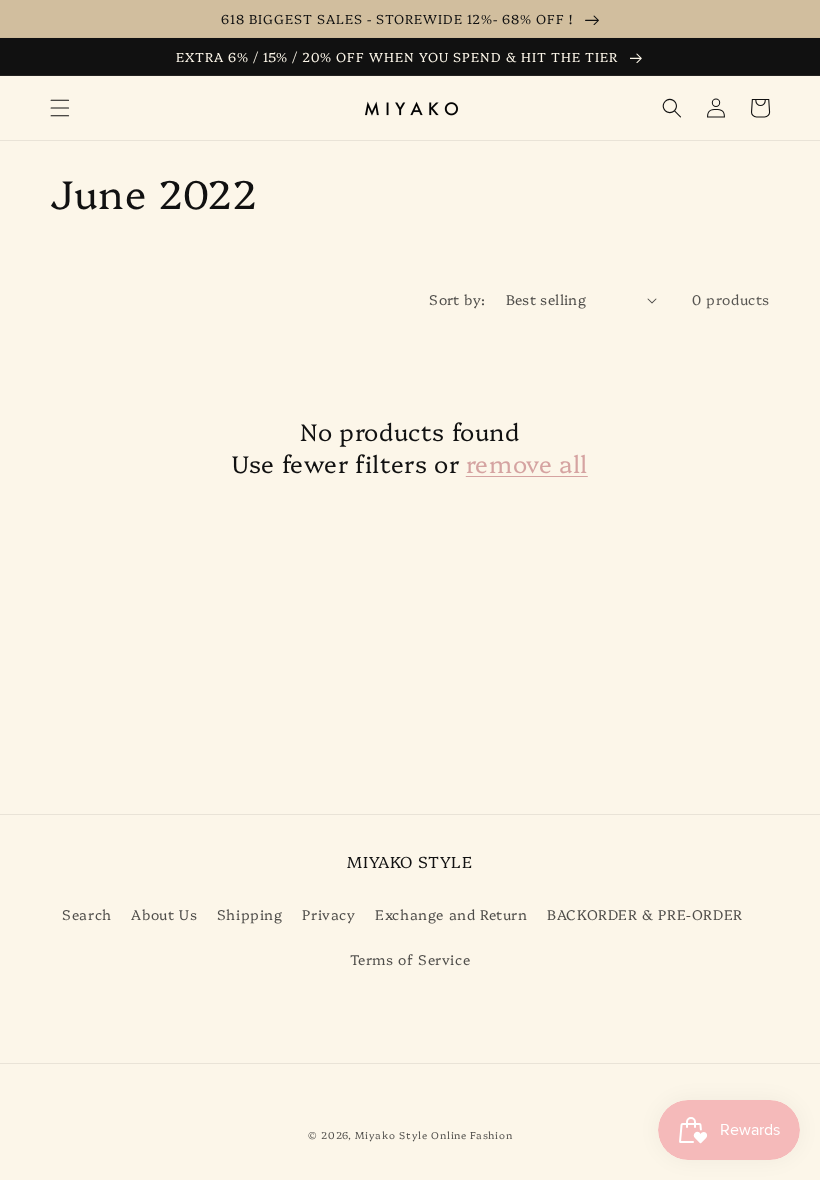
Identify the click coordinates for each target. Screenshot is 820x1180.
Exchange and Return (451, 914)
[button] (60, 108)
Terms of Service (410, 959)
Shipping (250, 914)
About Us (164, 914)
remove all (527, 462)
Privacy (328, 914)
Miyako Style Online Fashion (433, 1135)
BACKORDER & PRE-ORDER (645, 914)
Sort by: (457, 299)
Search (87, 914)
